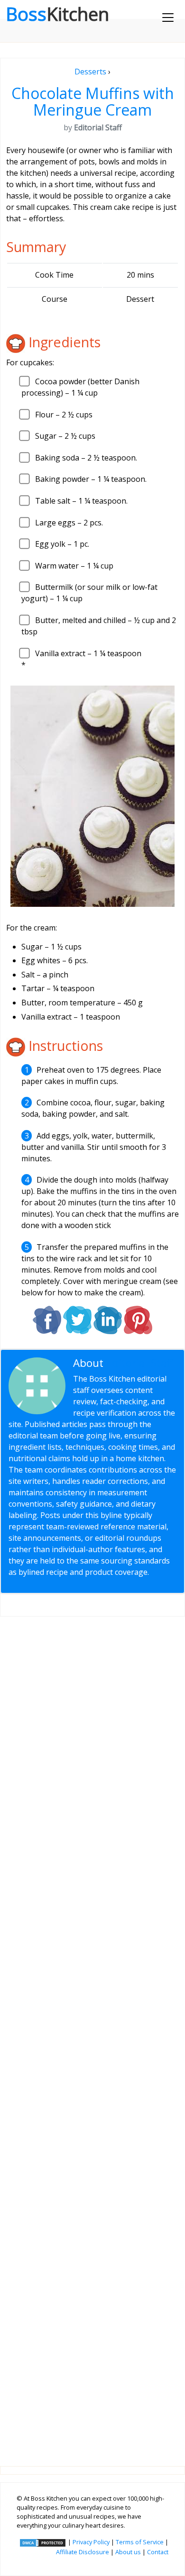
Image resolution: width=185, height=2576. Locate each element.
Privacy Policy (91, 2542)
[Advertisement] (92, 2034)
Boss (57, 14)
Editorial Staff (140, 1363)
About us (128, 2552)
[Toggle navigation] (168, 18)
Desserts (90, 72)
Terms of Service (140, 2542)
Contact (158, 2552)
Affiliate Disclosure (83, 2552)
